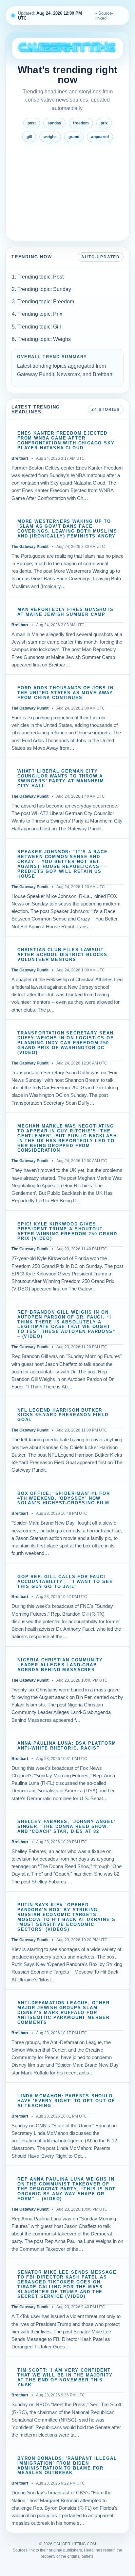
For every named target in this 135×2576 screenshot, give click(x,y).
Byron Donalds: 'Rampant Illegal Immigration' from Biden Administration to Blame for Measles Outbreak (67, 2466)
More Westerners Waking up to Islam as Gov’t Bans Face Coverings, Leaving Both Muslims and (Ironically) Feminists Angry (67, 529)
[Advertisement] (67, 189)
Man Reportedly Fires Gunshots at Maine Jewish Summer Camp (66, 612)
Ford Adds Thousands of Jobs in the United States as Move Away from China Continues (66, 693)
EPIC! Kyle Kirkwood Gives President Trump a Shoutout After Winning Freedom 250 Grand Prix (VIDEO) (67, 1232)
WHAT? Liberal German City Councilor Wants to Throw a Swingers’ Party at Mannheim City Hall (61, 779)
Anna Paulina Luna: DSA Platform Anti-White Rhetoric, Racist (67, 1746)
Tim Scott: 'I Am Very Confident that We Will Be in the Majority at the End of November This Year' (65, 2378)
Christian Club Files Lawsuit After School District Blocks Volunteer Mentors (62, 955)
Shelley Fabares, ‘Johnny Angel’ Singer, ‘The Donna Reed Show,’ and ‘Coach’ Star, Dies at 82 (66, 1827)
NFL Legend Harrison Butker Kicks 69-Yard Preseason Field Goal (63, 1415)
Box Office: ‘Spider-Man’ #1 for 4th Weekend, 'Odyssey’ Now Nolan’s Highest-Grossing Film (64, 1498)
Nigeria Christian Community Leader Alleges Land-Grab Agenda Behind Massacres (60, 1665)
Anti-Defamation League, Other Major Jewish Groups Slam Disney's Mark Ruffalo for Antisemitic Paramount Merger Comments (64, 2013)
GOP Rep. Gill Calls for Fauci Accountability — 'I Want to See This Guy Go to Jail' (65, 1582)
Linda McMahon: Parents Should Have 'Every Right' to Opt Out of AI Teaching (66, 2101)
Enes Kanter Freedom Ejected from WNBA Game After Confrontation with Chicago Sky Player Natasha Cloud (66, 441)
